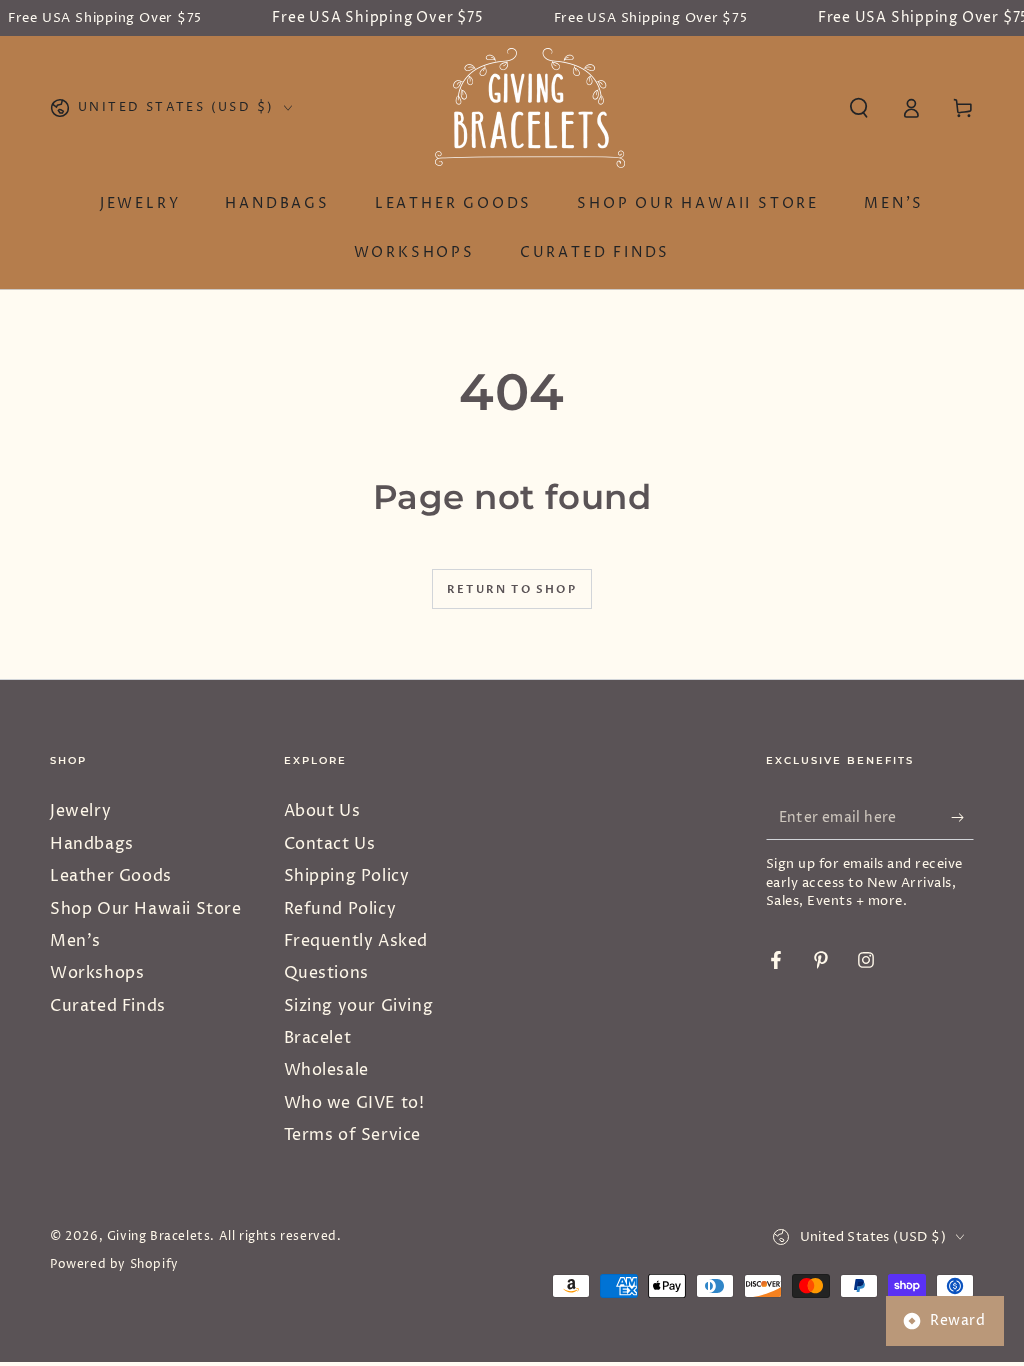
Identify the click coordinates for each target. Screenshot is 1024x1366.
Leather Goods (111, 876)
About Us (322, 811)
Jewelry (80, 811)
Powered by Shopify (114, 1265)
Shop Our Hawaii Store (146, 909)
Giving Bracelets (159, 1236)
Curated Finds (108, 1006)
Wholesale (326, 1070)
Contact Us (330, 844)
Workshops (97, 973)
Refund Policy (340, 909)
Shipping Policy (347, 876)
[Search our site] (859, 108)
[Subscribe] (962, 817)
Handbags (92, 844)
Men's (75, 941)
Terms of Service (353, 1135)
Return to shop (512, 589)
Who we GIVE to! (354, 1103)
